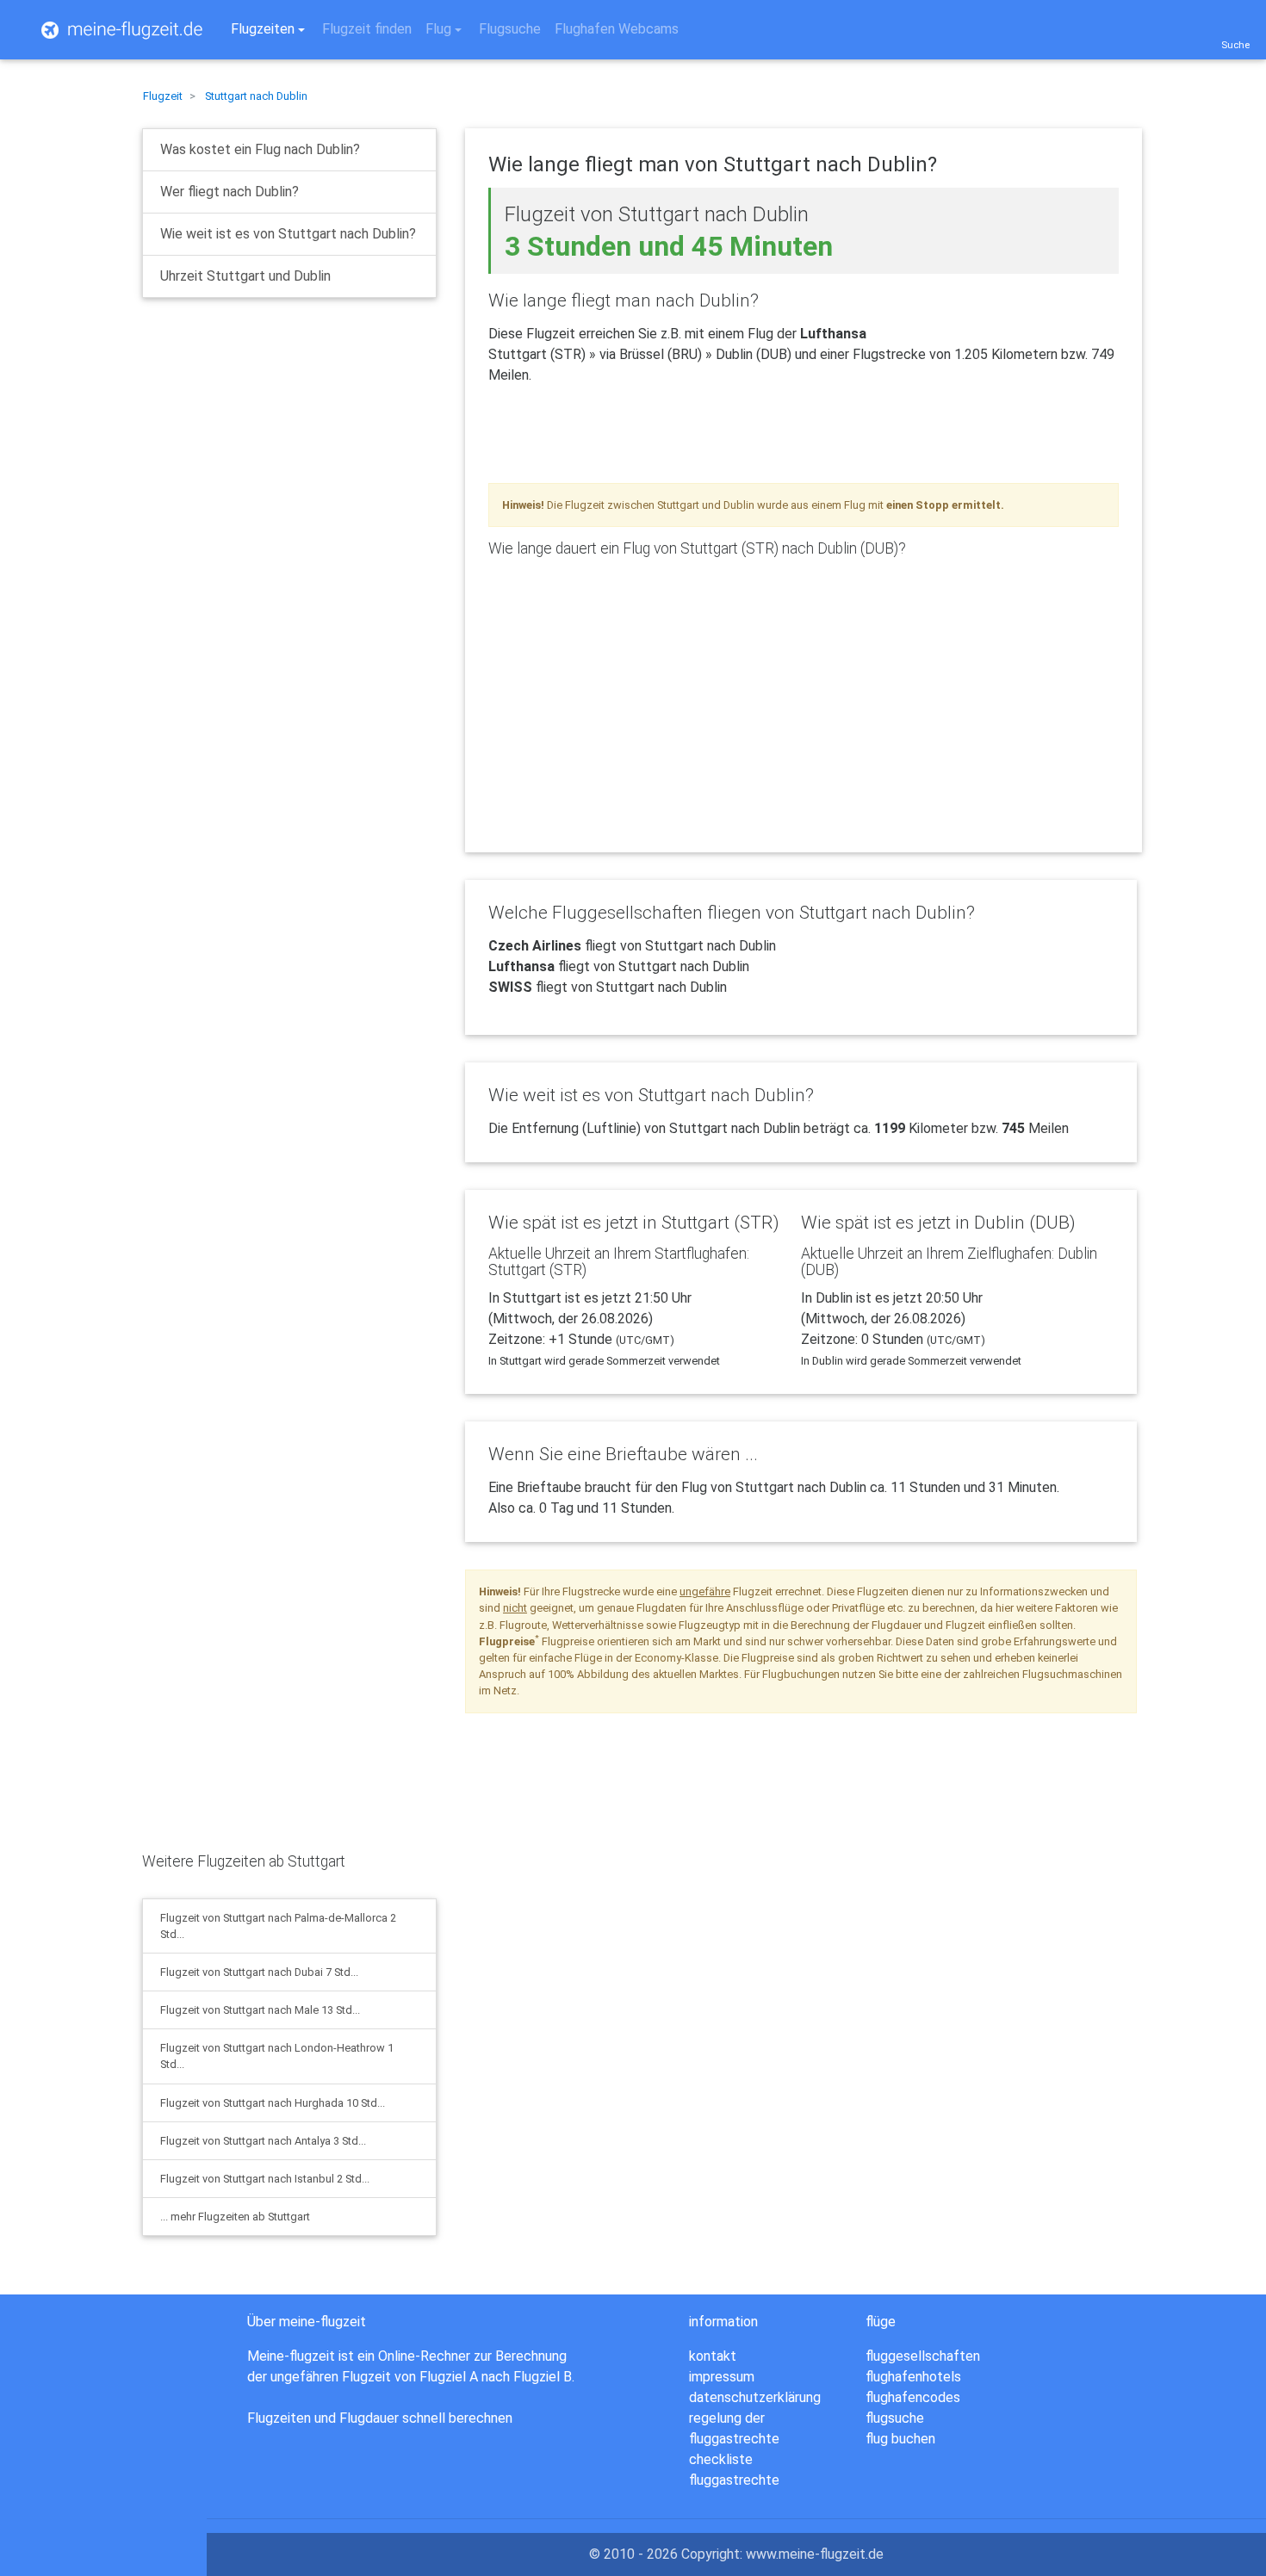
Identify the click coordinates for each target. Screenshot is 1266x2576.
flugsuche (895, 2418)
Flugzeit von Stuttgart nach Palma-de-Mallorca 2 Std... (278, 1926)
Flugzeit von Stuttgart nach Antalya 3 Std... (263, 2141)
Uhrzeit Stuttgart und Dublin (245, 276)
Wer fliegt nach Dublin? (230, 192)
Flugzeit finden (367, 29)
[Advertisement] (271, 447)
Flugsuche (510, 29)
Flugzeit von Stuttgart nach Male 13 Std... (260, 2010)
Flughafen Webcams (617, 29)
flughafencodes (913, 2397)
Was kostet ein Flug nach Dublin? (260, 149)
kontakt (713, 2356)
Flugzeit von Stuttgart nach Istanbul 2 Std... (265, 2179)
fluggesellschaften (923, 2356)
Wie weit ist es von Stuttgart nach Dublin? (288, 234)
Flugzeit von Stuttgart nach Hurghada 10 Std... (273, 2103)
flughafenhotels (913, 2377)
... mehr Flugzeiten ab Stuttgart (235, 2217)
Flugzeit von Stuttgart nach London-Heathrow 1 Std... (277, 2056)
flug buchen (900, 2439)
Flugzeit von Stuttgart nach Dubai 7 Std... (259, 1972)
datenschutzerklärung (755, 2397)
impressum (722, 2377)
